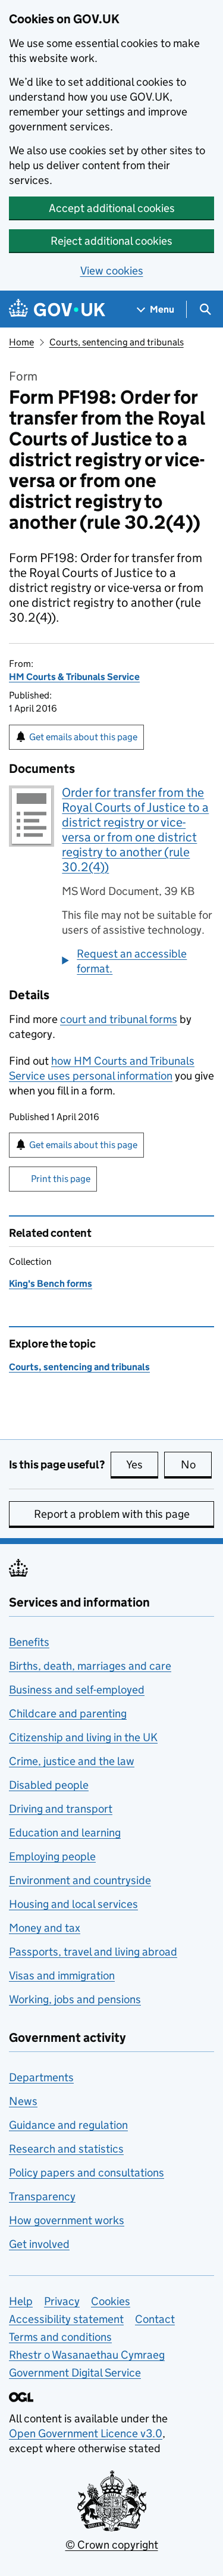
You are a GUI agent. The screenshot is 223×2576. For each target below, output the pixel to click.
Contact (155, 2319)
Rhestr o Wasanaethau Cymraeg (87, 2355)
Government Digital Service (75, 2373)
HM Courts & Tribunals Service (74, 677)
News (23, 2101)
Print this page (61, 1179)
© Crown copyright (112, 2545)
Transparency (42, 2196)
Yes (142, 1465)
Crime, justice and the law (72, 1761)
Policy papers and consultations (87, 2173)
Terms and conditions (60, 2337)
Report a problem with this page (112, 1514)
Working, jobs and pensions (75, 1999)
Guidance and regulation (68, 2125)
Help (21, 2301)
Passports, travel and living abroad (93, 1952)
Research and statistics (66, 2149)
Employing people (52, 1856)
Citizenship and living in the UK (83, 1737)
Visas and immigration (62, 1975)
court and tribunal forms (119, 1019)
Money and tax (45, 1928)
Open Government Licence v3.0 (86, 2433)
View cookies (112, 271)
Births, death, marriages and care (90, 1666)
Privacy (62, 2301)
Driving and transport (61, 1809)
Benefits (29, 1642)
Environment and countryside (80, 1880)
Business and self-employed (77, 1690)
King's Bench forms (51, 1284)
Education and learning (65, 1833)
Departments (41, 2077)
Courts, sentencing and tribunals (117, 342)
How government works (67, 2220)
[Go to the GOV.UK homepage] (57, 309)
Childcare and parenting (68, 1713)
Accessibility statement (66, 2319)
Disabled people (49, 1785)
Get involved (39, 2244)
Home (21, 342)
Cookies (111, 2301)
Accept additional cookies (112, 208)
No (196, 1465)
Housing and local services (73, 1904)
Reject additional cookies (111, 241)
